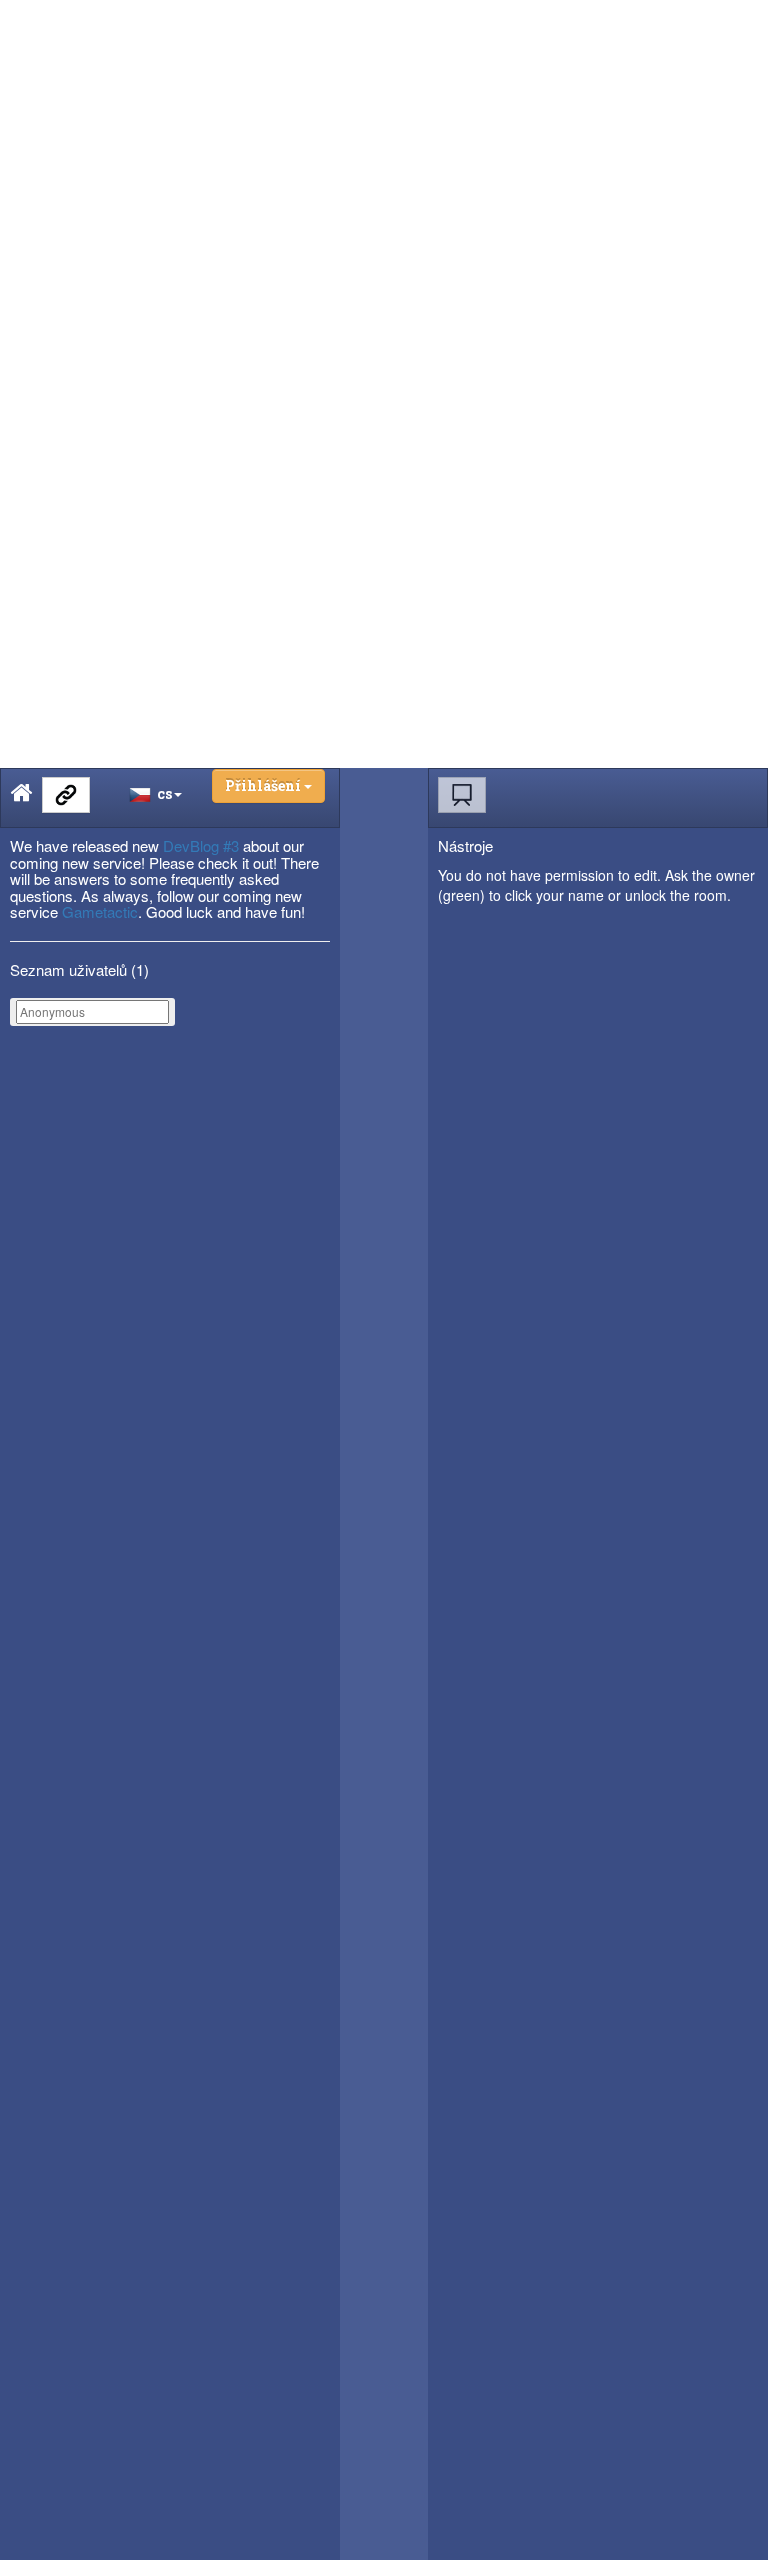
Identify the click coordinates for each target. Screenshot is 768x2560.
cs (161, 793)
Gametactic (100, 911)
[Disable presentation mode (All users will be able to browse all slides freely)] (462, 795)
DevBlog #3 (201, 845)
